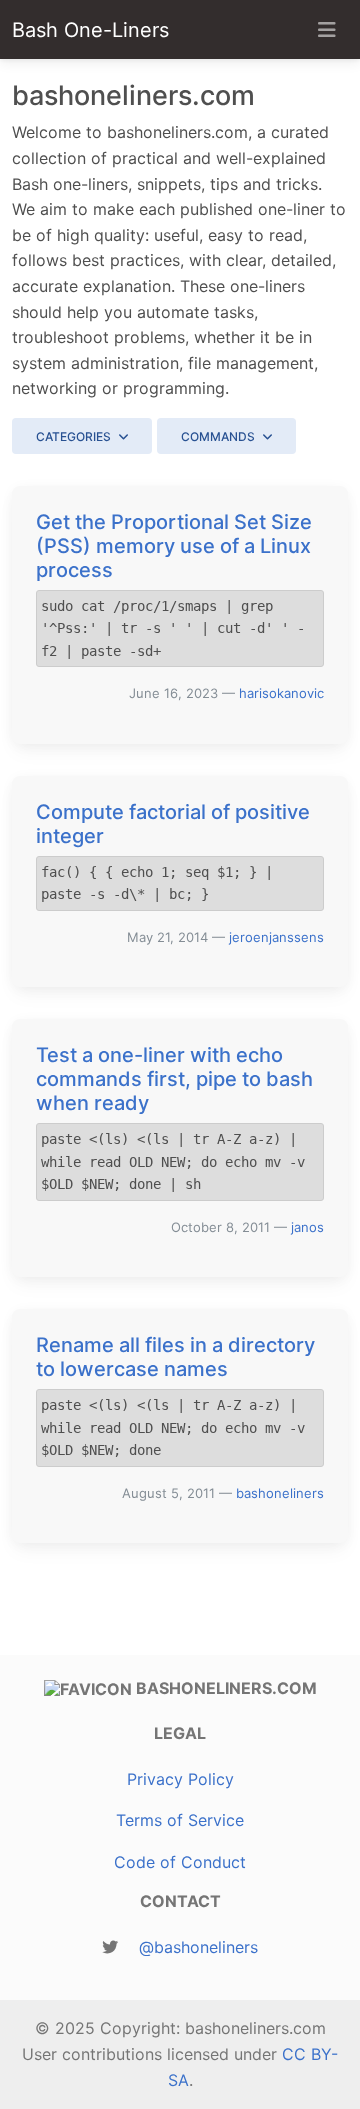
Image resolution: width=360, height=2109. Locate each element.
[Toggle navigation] (327, 30)
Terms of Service (180, 1820)
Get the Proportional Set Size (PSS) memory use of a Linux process (174, 546)
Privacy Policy (180, 1779)
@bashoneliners (198, 1947)
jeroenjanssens (276, 937)
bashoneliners (280, 1493)
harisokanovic (281, 693)
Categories (73, 436)
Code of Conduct (180, 1862)
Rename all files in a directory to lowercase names (175, 1357)
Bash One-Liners (90, 30)
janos (307, 1227)
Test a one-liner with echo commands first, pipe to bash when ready (174, 1079)
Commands (218, 436)
